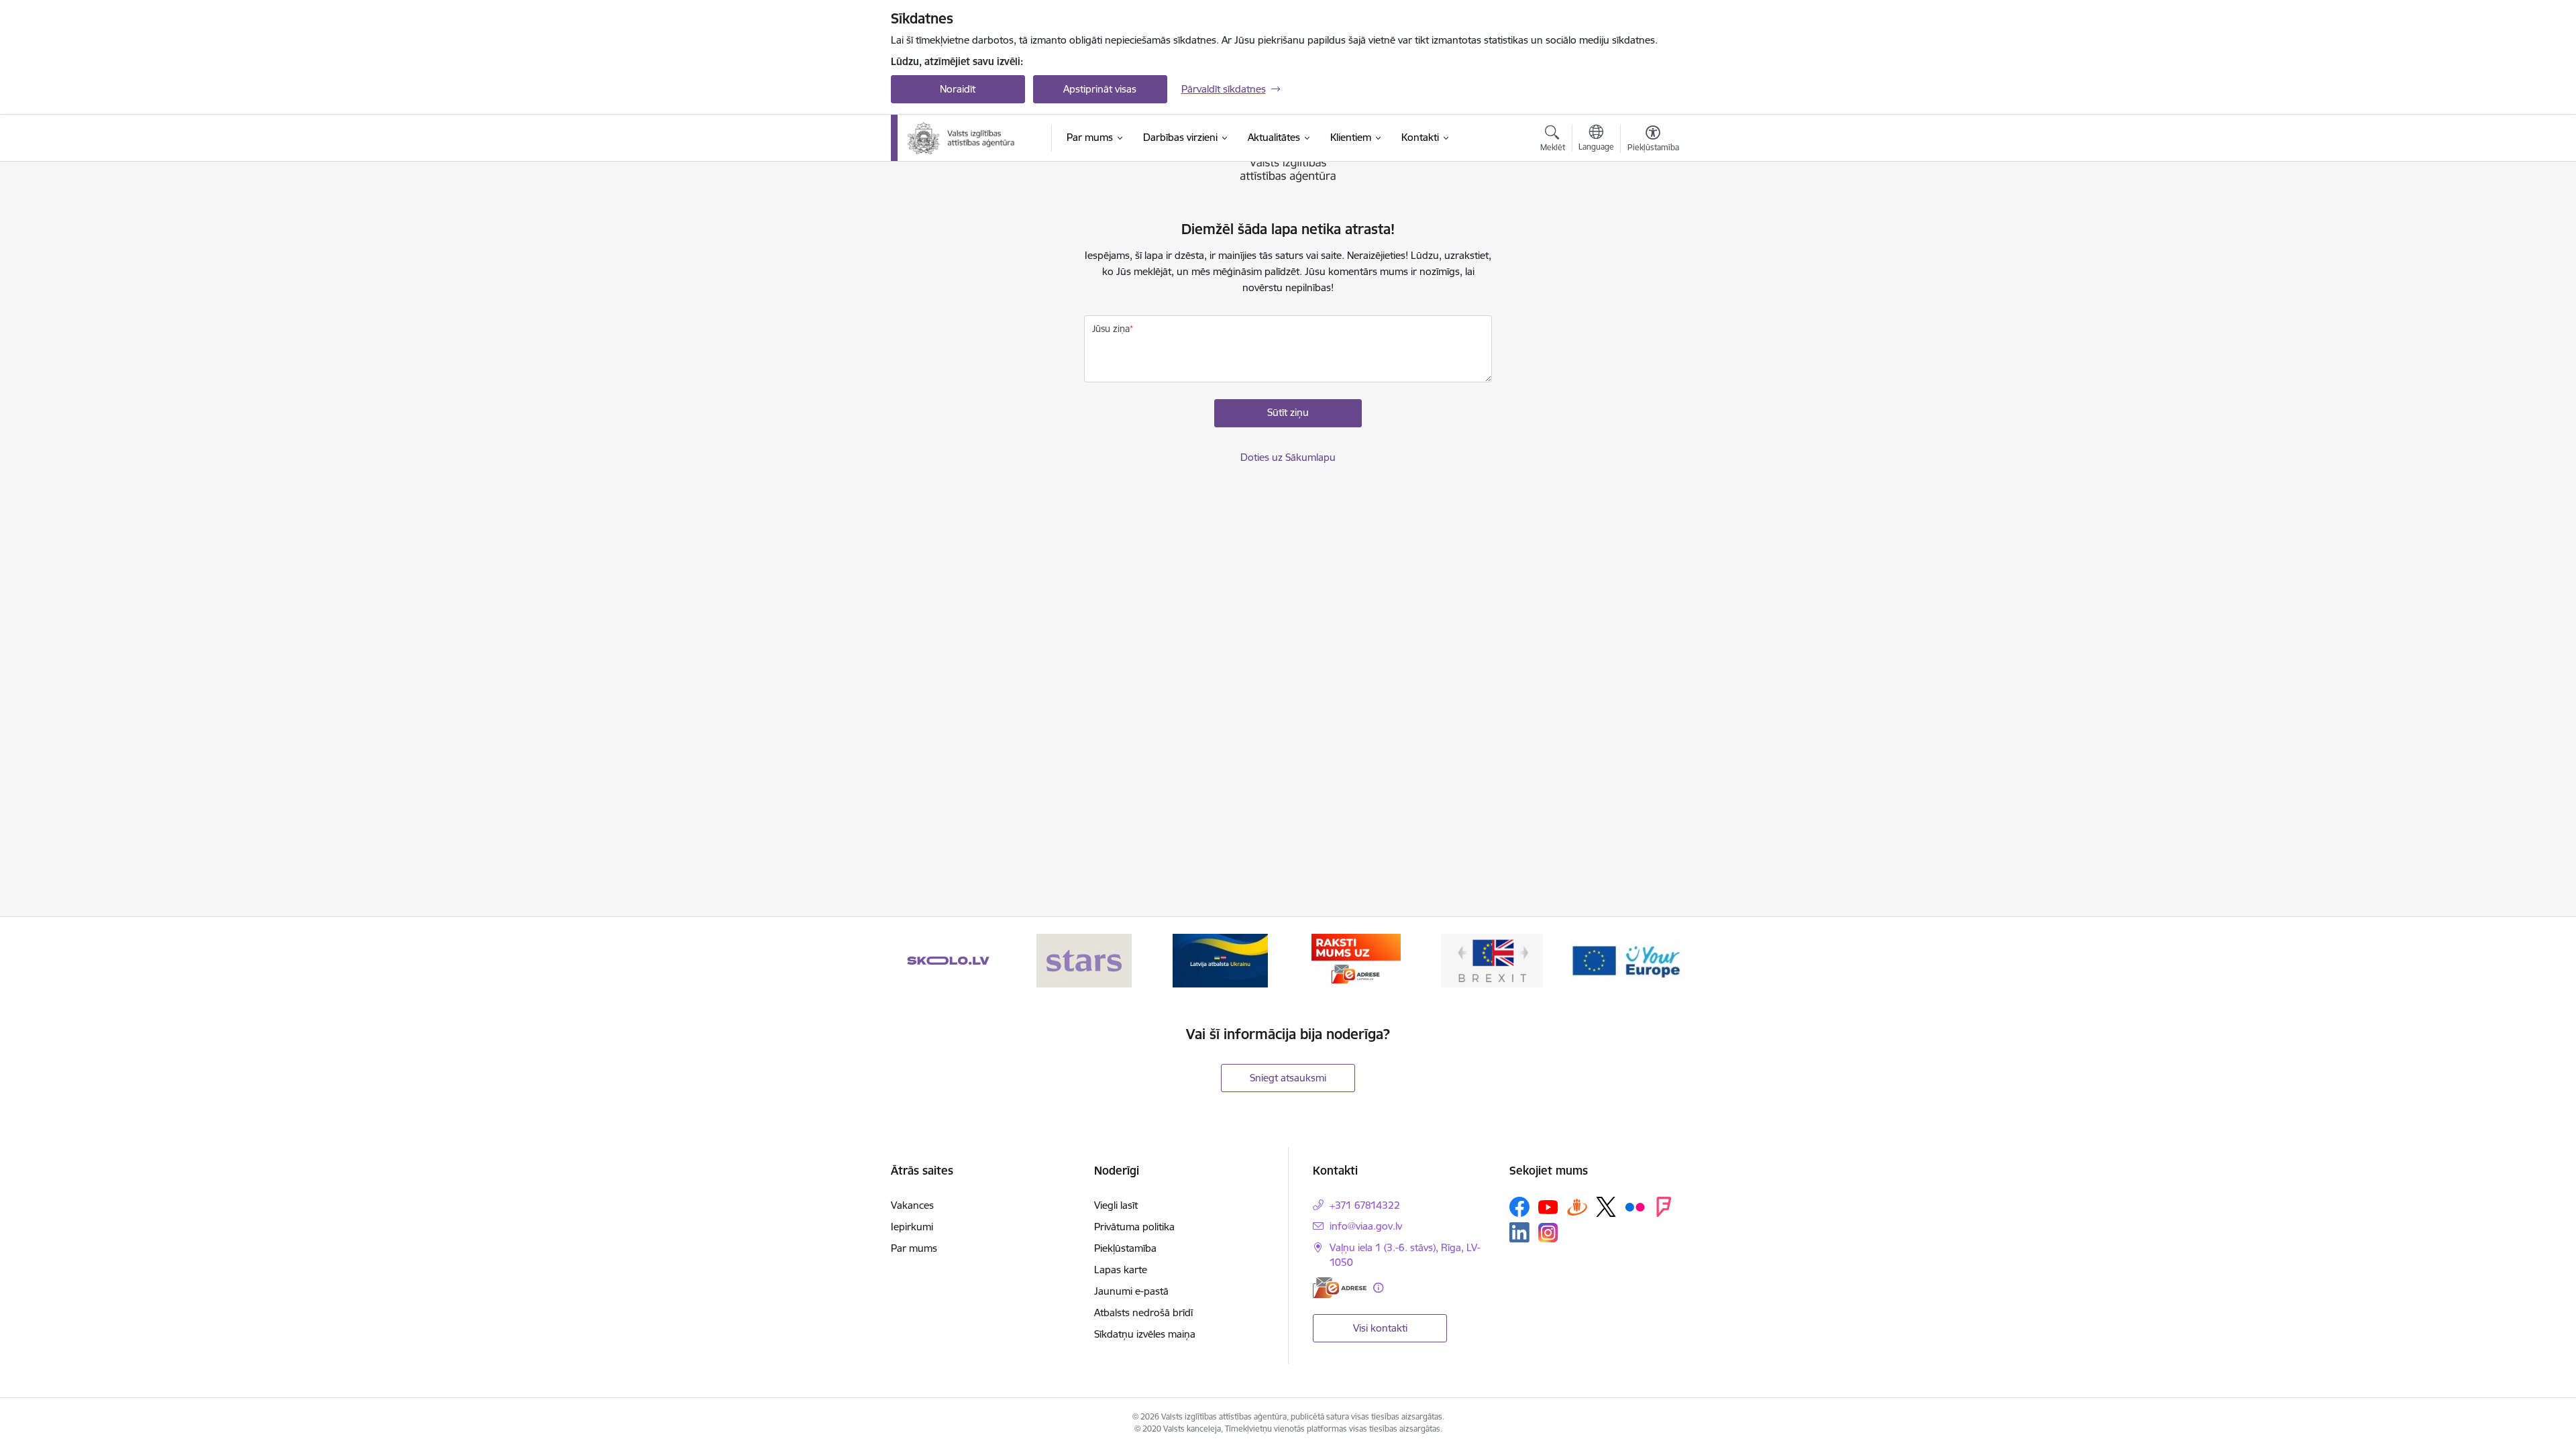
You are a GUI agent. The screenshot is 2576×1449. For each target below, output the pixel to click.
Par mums (914, 1248)
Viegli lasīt (1116, 1205)
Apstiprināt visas (1100, 89)
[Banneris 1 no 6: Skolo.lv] (948, 960)
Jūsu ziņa (1111, 329)
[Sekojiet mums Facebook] (1519, 1207)
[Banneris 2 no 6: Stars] (1084, 960)
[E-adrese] (1340, 1288)
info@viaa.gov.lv (1366, 1226)
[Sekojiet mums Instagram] (1548, 1233)
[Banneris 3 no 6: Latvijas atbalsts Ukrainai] (1220, 960)
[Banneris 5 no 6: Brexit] (1492, 960)
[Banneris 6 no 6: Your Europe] (1627, 960)
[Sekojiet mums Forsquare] (1664, 1207)
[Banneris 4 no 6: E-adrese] (1356, 960)
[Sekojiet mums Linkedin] (1519, 1232)
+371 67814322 (1365, 1205)
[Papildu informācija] (1378, 1288)
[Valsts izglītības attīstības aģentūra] (970, 138)
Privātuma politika (1134, 1227)
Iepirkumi (912, 1227)
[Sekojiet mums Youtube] (1548, 1206)
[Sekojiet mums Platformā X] (1606, 1207)
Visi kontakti (1380, 1328)
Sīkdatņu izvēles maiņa (1145, 1334)
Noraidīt (958, 89)
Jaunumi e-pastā (1131, 1291)
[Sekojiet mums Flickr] (1635, 1206)
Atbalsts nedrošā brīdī (1143, 1312)
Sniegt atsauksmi (1288, 1078)
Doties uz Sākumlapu (1288, 457)
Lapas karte (1121, 1270)
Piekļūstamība (1125, 1248)
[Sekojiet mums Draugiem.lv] (1577, 1206)
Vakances (912, 1205)
